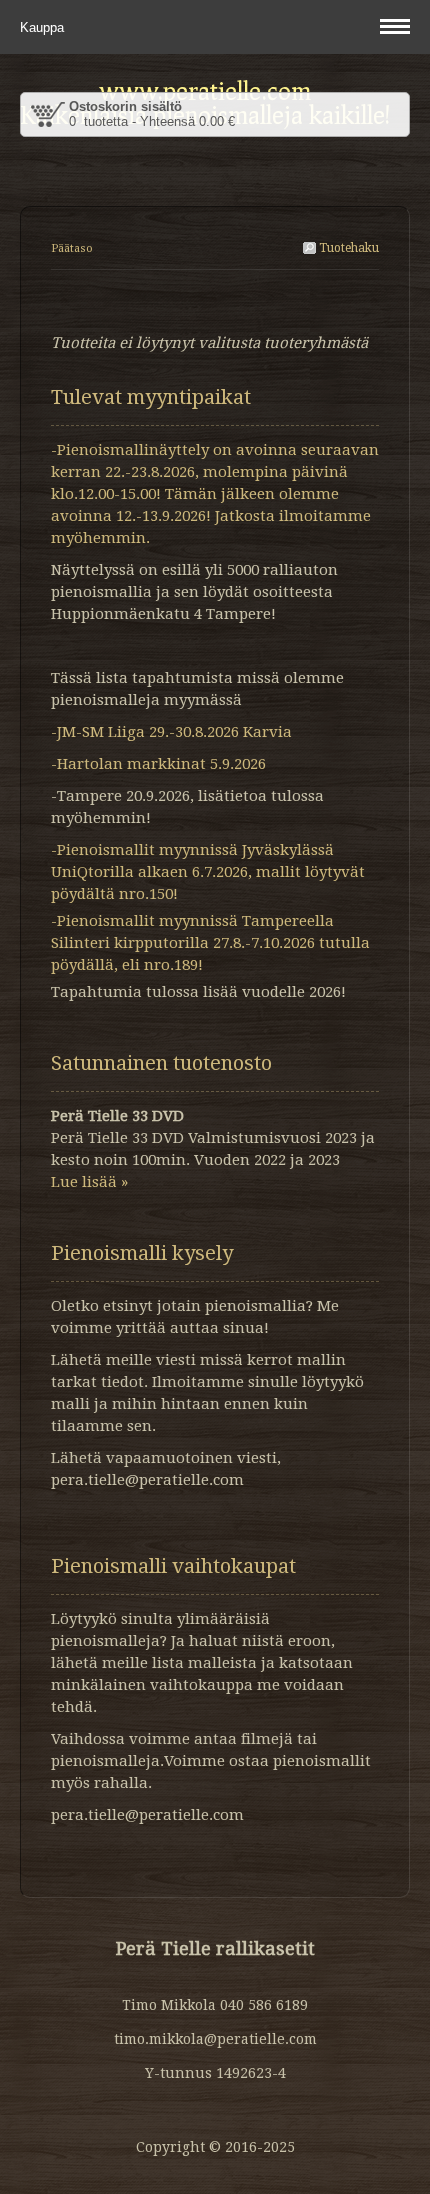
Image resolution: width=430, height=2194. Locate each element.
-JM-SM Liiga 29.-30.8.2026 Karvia (171, 732)
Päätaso (72, 248)
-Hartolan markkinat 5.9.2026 (158, 764)
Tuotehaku (347, 248)
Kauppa (44, 27)
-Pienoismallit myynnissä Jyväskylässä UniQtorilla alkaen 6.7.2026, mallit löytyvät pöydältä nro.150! (208, 872)
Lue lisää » (89, 1182)
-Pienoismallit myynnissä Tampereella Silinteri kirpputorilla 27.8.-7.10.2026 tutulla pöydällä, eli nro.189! (210, 943)
